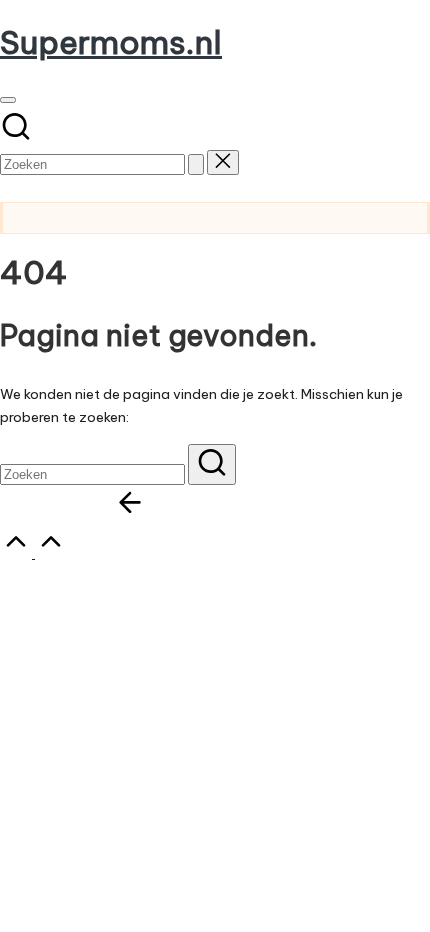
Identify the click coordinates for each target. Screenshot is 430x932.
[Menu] (8, 100)
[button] (196, 164)
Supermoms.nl (111, 42)
